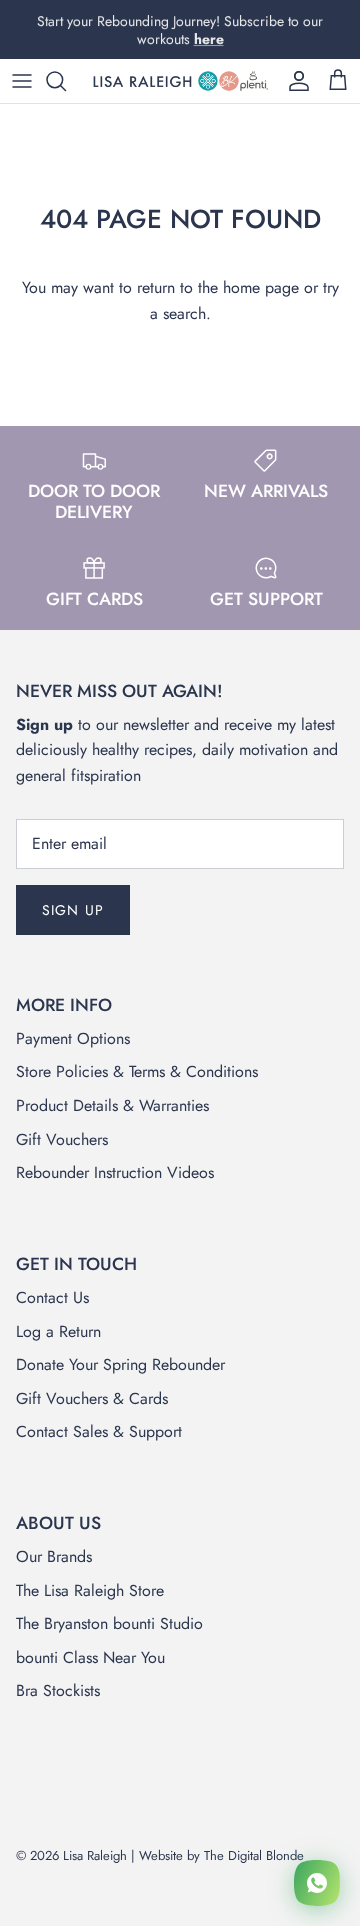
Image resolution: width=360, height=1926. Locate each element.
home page (261, 287)
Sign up (73, 910)
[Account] (294, 81)
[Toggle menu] (22, 81)
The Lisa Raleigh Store (90, 1590)
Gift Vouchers (62, 1139)
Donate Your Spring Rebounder (120, 1364)
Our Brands (54, 1556)
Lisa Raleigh (95, 1855)
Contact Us (52, 1297)
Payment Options (73, 1038)
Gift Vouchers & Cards (92, 1398)
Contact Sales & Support (99, 1431)
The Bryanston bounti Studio (109, 1623)
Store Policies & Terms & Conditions (137, 1071)
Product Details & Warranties (112, 1105)
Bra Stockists (58, 1690)
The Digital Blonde (254, 1855)
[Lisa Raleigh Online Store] (180, 81)
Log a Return (58, 1331)
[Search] (66, 81)
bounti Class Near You (90, 1657)
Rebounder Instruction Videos (115, 1172)
